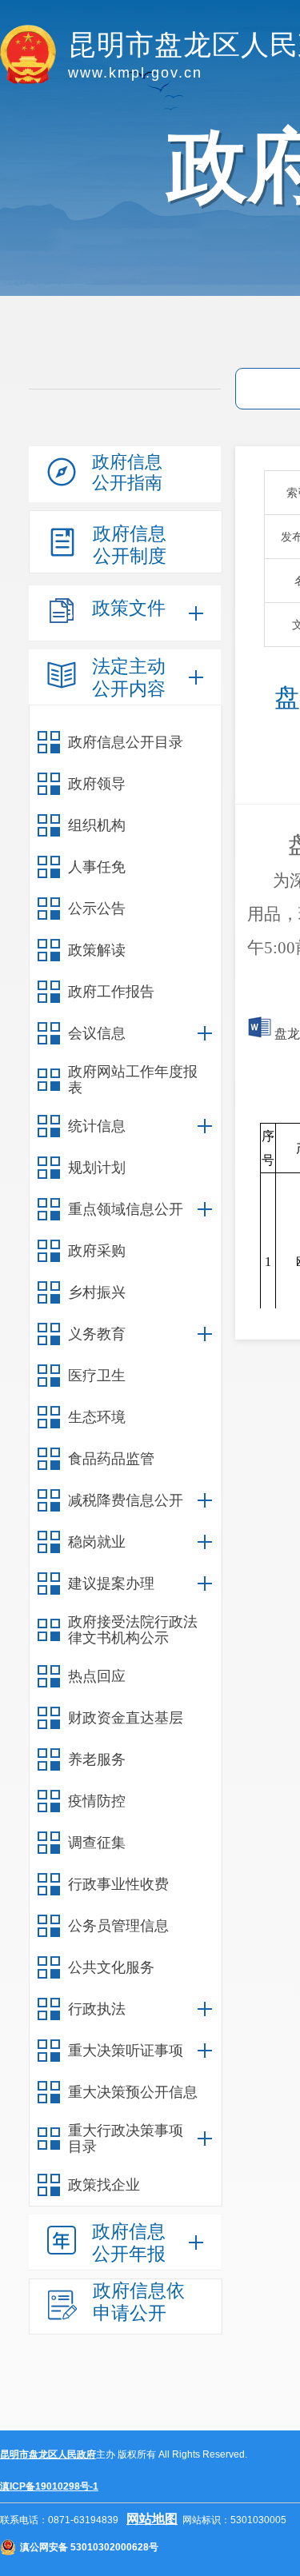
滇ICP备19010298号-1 (49, 2486)
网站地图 (152, 2519)
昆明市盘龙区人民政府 (48, 2454)
